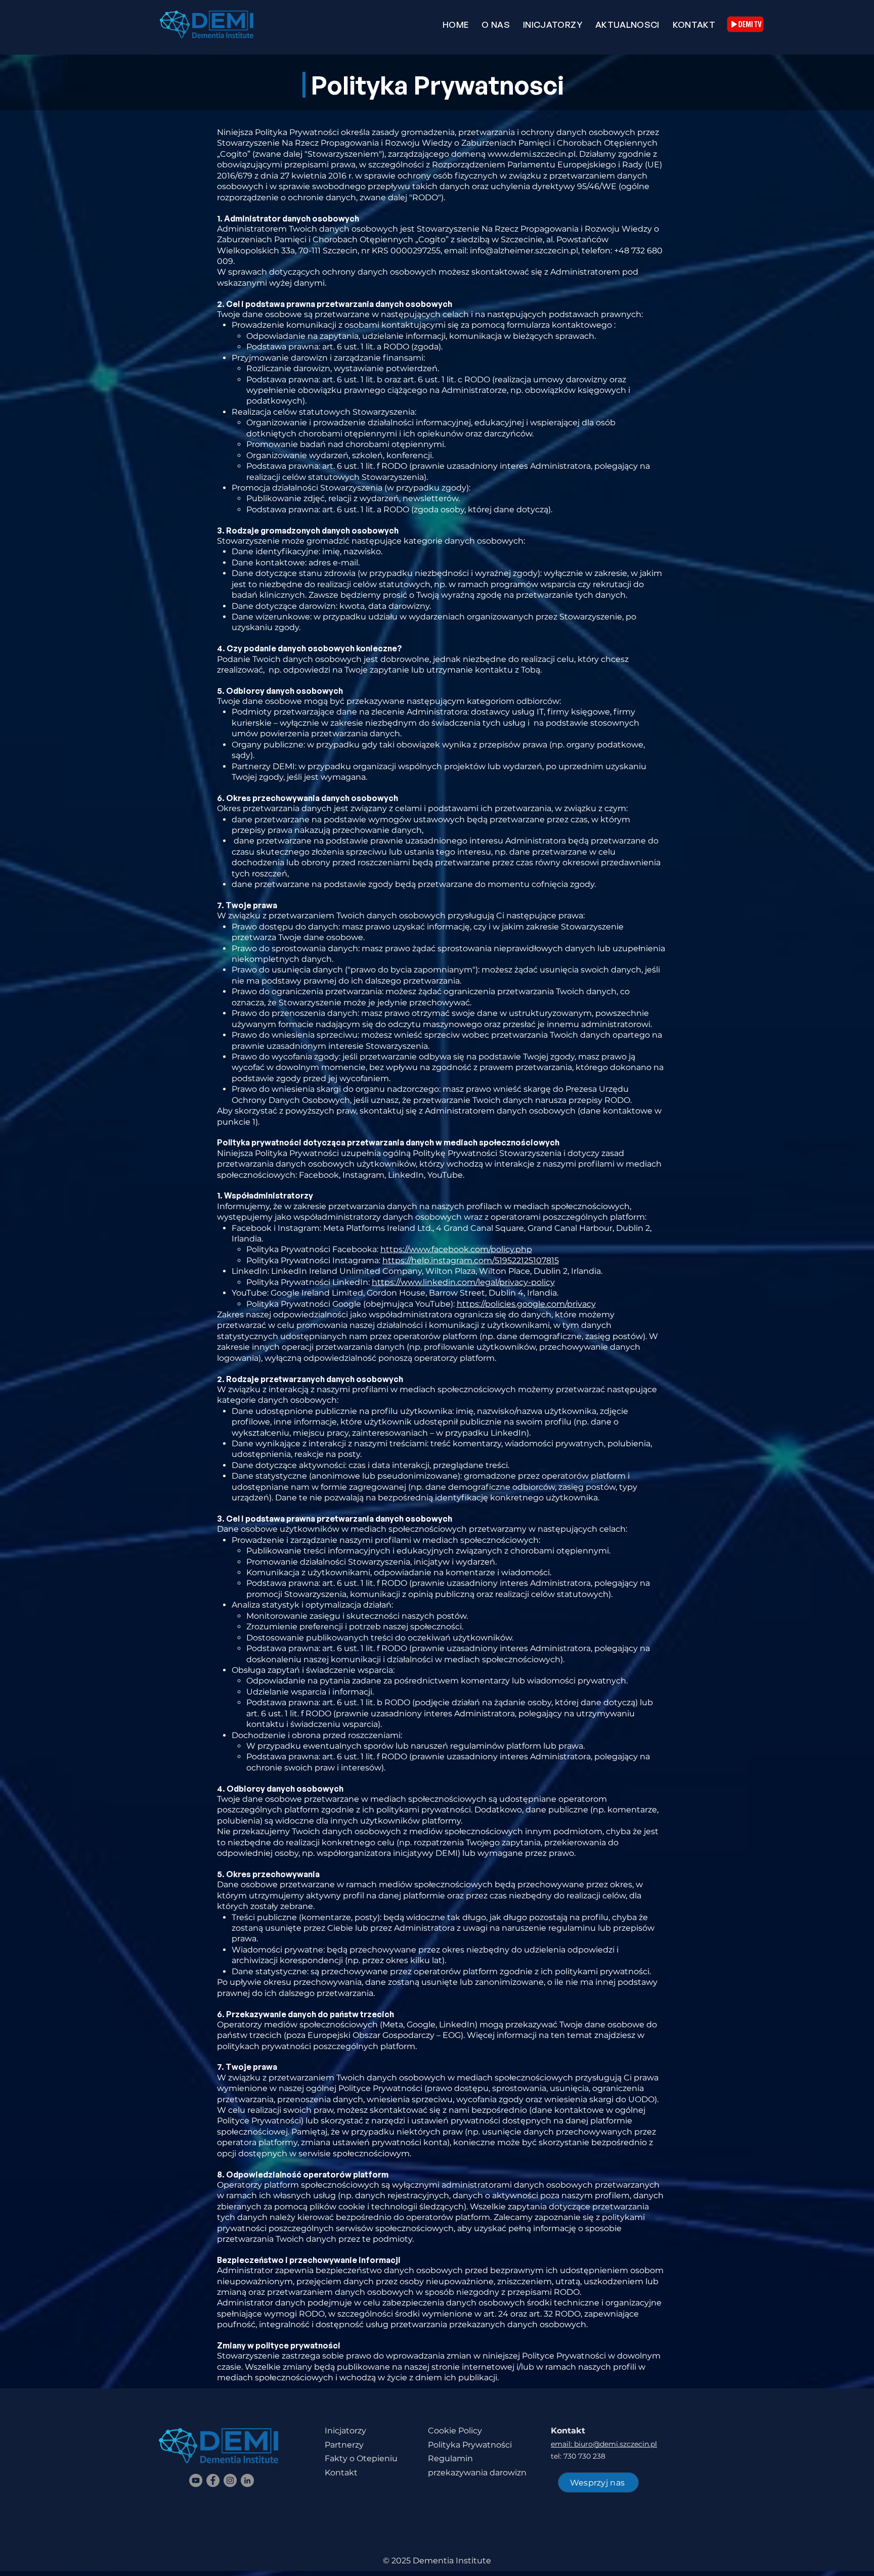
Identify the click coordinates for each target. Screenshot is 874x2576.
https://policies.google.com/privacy (526, 1304)
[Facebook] (213, 2480)
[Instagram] (230, 2480)
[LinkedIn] (247, 2480)
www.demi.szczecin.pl (532, 154)
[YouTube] (196, 2480)
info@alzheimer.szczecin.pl (524, 251)
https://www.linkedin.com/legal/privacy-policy (463, 1282)
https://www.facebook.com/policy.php (456, 1249)
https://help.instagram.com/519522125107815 (471, 1260)
